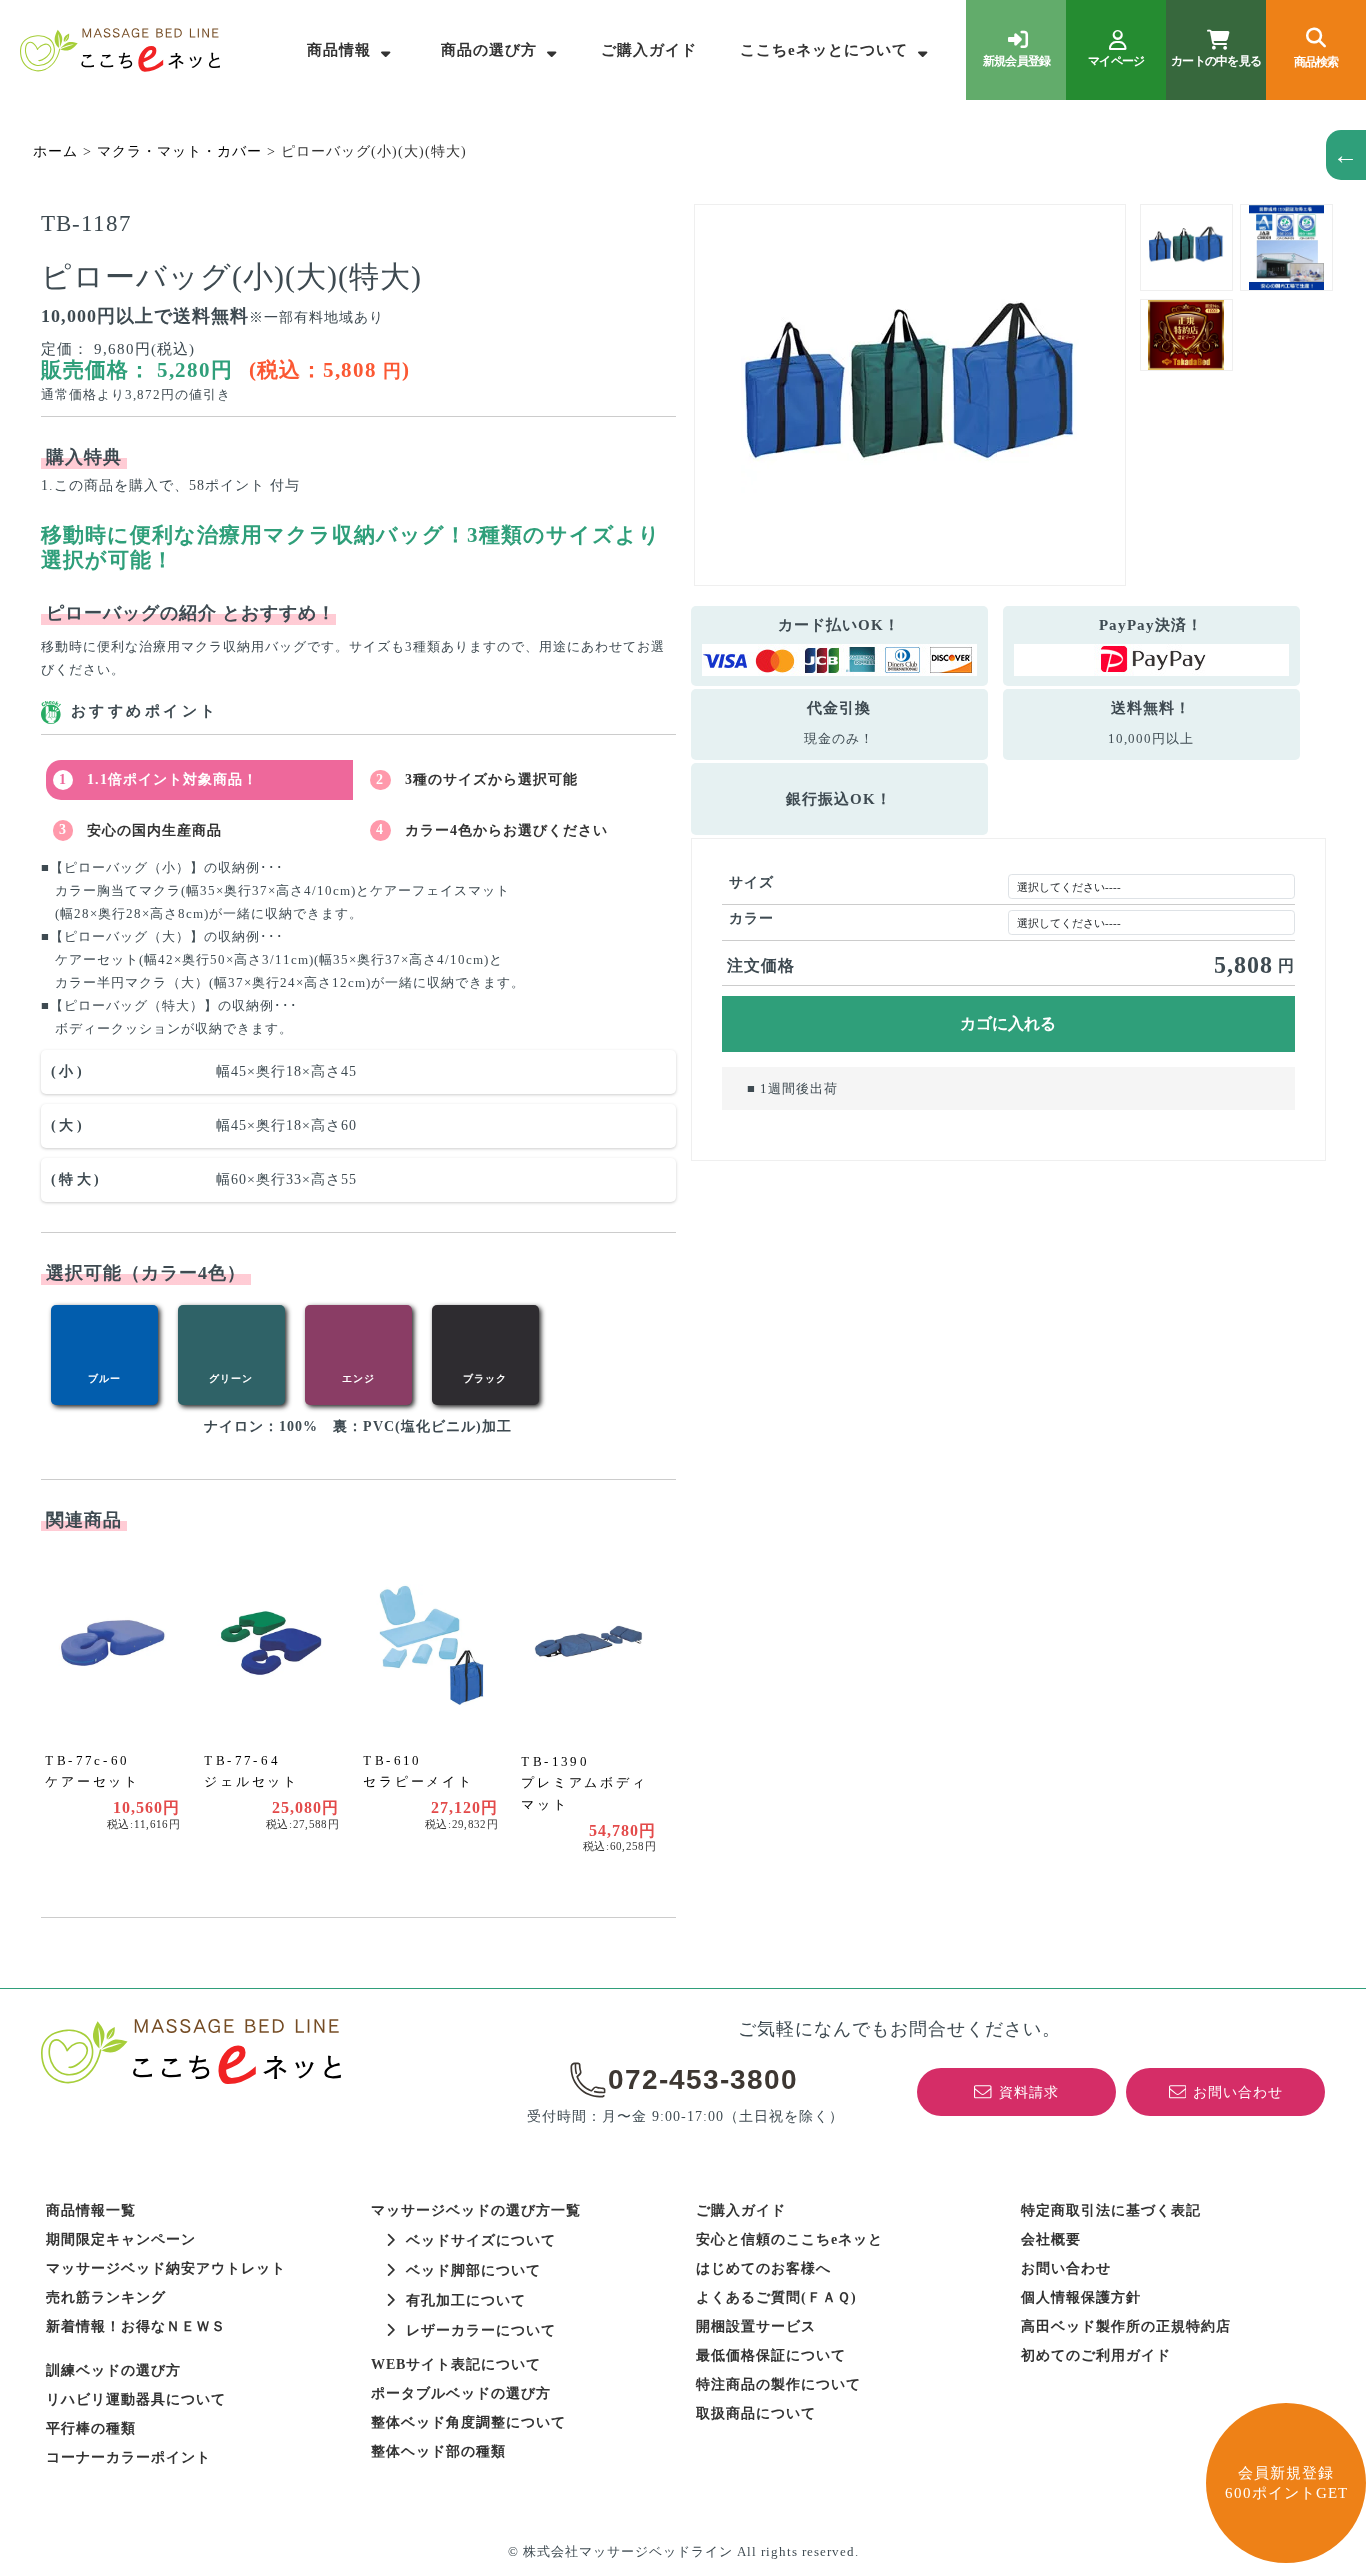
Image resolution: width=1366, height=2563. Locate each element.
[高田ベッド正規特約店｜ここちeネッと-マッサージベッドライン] (120, 50)
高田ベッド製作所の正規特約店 (1126, 2326)
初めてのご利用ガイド (1096, 2355)
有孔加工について (466, 2300)
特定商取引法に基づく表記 (1111, 2210)
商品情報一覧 (91, 2210)
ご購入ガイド (649, 50)
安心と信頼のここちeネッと (789, 2239)
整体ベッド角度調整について (468, 2422)
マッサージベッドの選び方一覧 (476, 2210)
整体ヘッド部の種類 (438, 2451)
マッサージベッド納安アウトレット (166, 2268)
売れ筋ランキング (106, 2297)
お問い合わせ (1066, 2268)
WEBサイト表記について (456, 2364)
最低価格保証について (771, 2355)
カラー (751, 918)
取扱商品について (756, 2413)
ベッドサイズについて (481, 2240)
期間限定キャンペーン (121, 2239)
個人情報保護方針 (1081, 2297)
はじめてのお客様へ (763, 2268)
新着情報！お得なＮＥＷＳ (136, 2326)
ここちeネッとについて (824, 50)
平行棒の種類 (91, 2428)
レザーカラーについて (481, 2330)
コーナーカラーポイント (128, 2457)
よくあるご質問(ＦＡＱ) (776, 2297)
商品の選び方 (489, 50)
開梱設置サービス (756, 2326)
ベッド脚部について (473, 2270)
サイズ (751, 882)
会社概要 (1051, 2239)
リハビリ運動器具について (136, 2399)
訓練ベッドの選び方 (113, 2370)
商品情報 (339, 50)
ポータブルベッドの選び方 (461, 2393)
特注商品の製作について (778, 2384)
